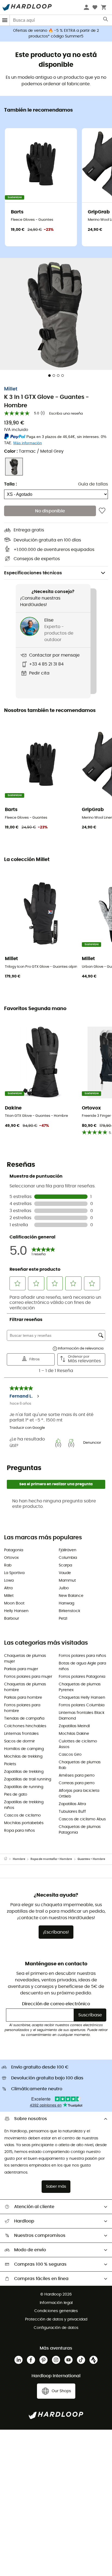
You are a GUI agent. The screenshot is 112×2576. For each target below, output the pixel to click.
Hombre (19, 1859)
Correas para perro (77, 1783)
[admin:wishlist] (102, 511)
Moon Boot (14, 1603)
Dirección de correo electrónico (56, 2004)
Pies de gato (16, 1795)
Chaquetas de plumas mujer (25, 1659)
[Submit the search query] (106, 20)
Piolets (10, 1764)
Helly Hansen (16, 1611)
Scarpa (65, 1565)
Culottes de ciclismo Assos (78, 1744)
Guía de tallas (93, 484)
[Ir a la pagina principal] (8, 1859)
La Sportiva (14, 1573)
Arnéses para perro (77, 1776)
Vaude (65, 1573)
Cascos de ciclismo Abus (82, 1819)
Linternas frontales (21, 1734)
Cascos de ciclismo (22, 1815)
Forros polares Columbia (82, 1705)
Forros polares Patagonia (82, 1677)
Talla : (10, 484)
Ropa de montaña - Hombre (51, 1859)
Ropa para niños (19, 1831)
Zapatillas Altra (72, 1804)
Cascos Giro (70, 1755)
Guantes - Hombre (91, 1859)
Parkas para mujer (21, 1669)
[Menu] (5, 20)
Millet (11, 389)
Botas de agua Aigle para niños (82, 1666)
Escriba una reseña (66, 414)
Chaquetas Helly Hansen (82, 1698)
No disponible (50, 511)
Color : (34, 451)
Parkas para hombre (23, 1698)
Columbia (68, 1558)
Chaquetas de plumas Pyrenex (80, 1687)
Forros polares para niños (82, 1656)
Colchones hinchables (25, 1726)
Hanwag (66, 1603)
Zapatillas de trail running (28, 1779)
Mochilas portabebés (24, 1823)
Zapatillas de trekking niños (24, 1805)
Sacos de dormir (19, 1741)
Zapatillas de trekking (24, 1772)
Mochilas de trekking (23, 1757)
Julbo (64, 1588)
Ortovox (11, 1558)
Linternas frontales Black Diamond (82, 1716)
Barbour (12, 1619)
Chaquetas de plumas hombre (25, 1687)
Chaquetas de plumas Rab (80, 1765)
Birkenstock (69, 1611)
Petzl (63, 1619)
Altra (8, 1588)
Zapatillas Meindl (74, 1726)
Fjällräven (68, 1550)
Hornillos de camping (24, 1749)
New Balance (71, 1596)
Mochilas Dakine (74, 1734)
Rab (8, 1565)
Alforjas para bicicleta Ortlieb (79, 1794)
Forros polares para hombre (22, 1708)
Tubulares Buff (72, 1812)
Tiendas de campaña (24, 1719)
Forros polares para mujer (28, 1677)
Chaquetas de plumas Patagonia (80, 1830)
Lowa (9, 1581)
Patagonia (14, 1550)
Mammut (67, 1581)
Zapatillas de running (24, 1787)
